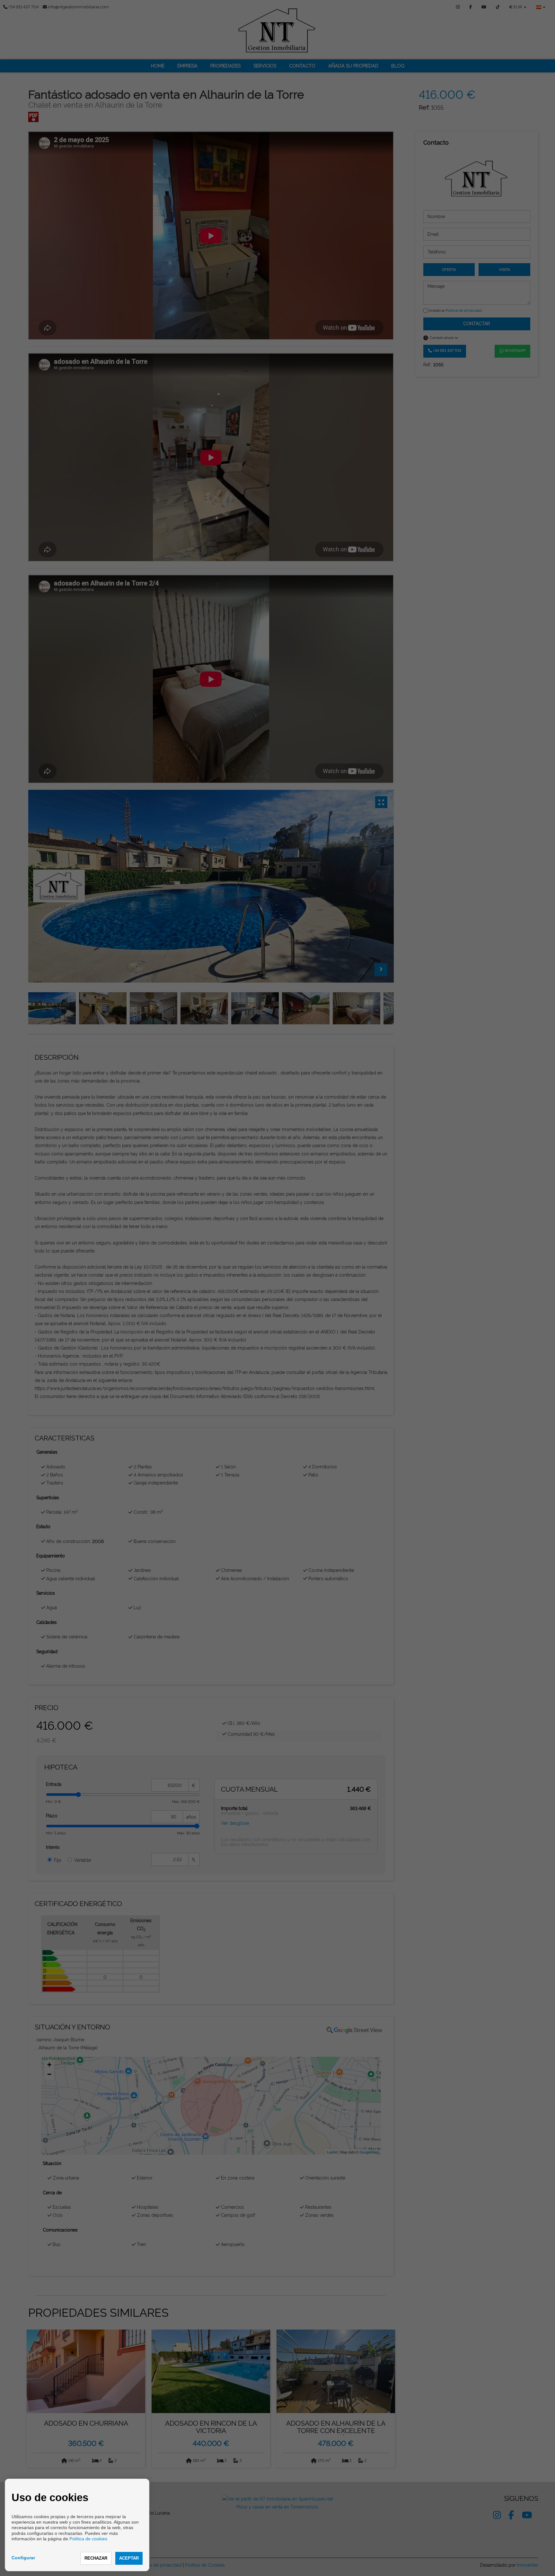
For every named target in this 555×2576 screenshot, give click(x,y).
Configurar (23, 2558)
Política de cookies (88, 2539)
